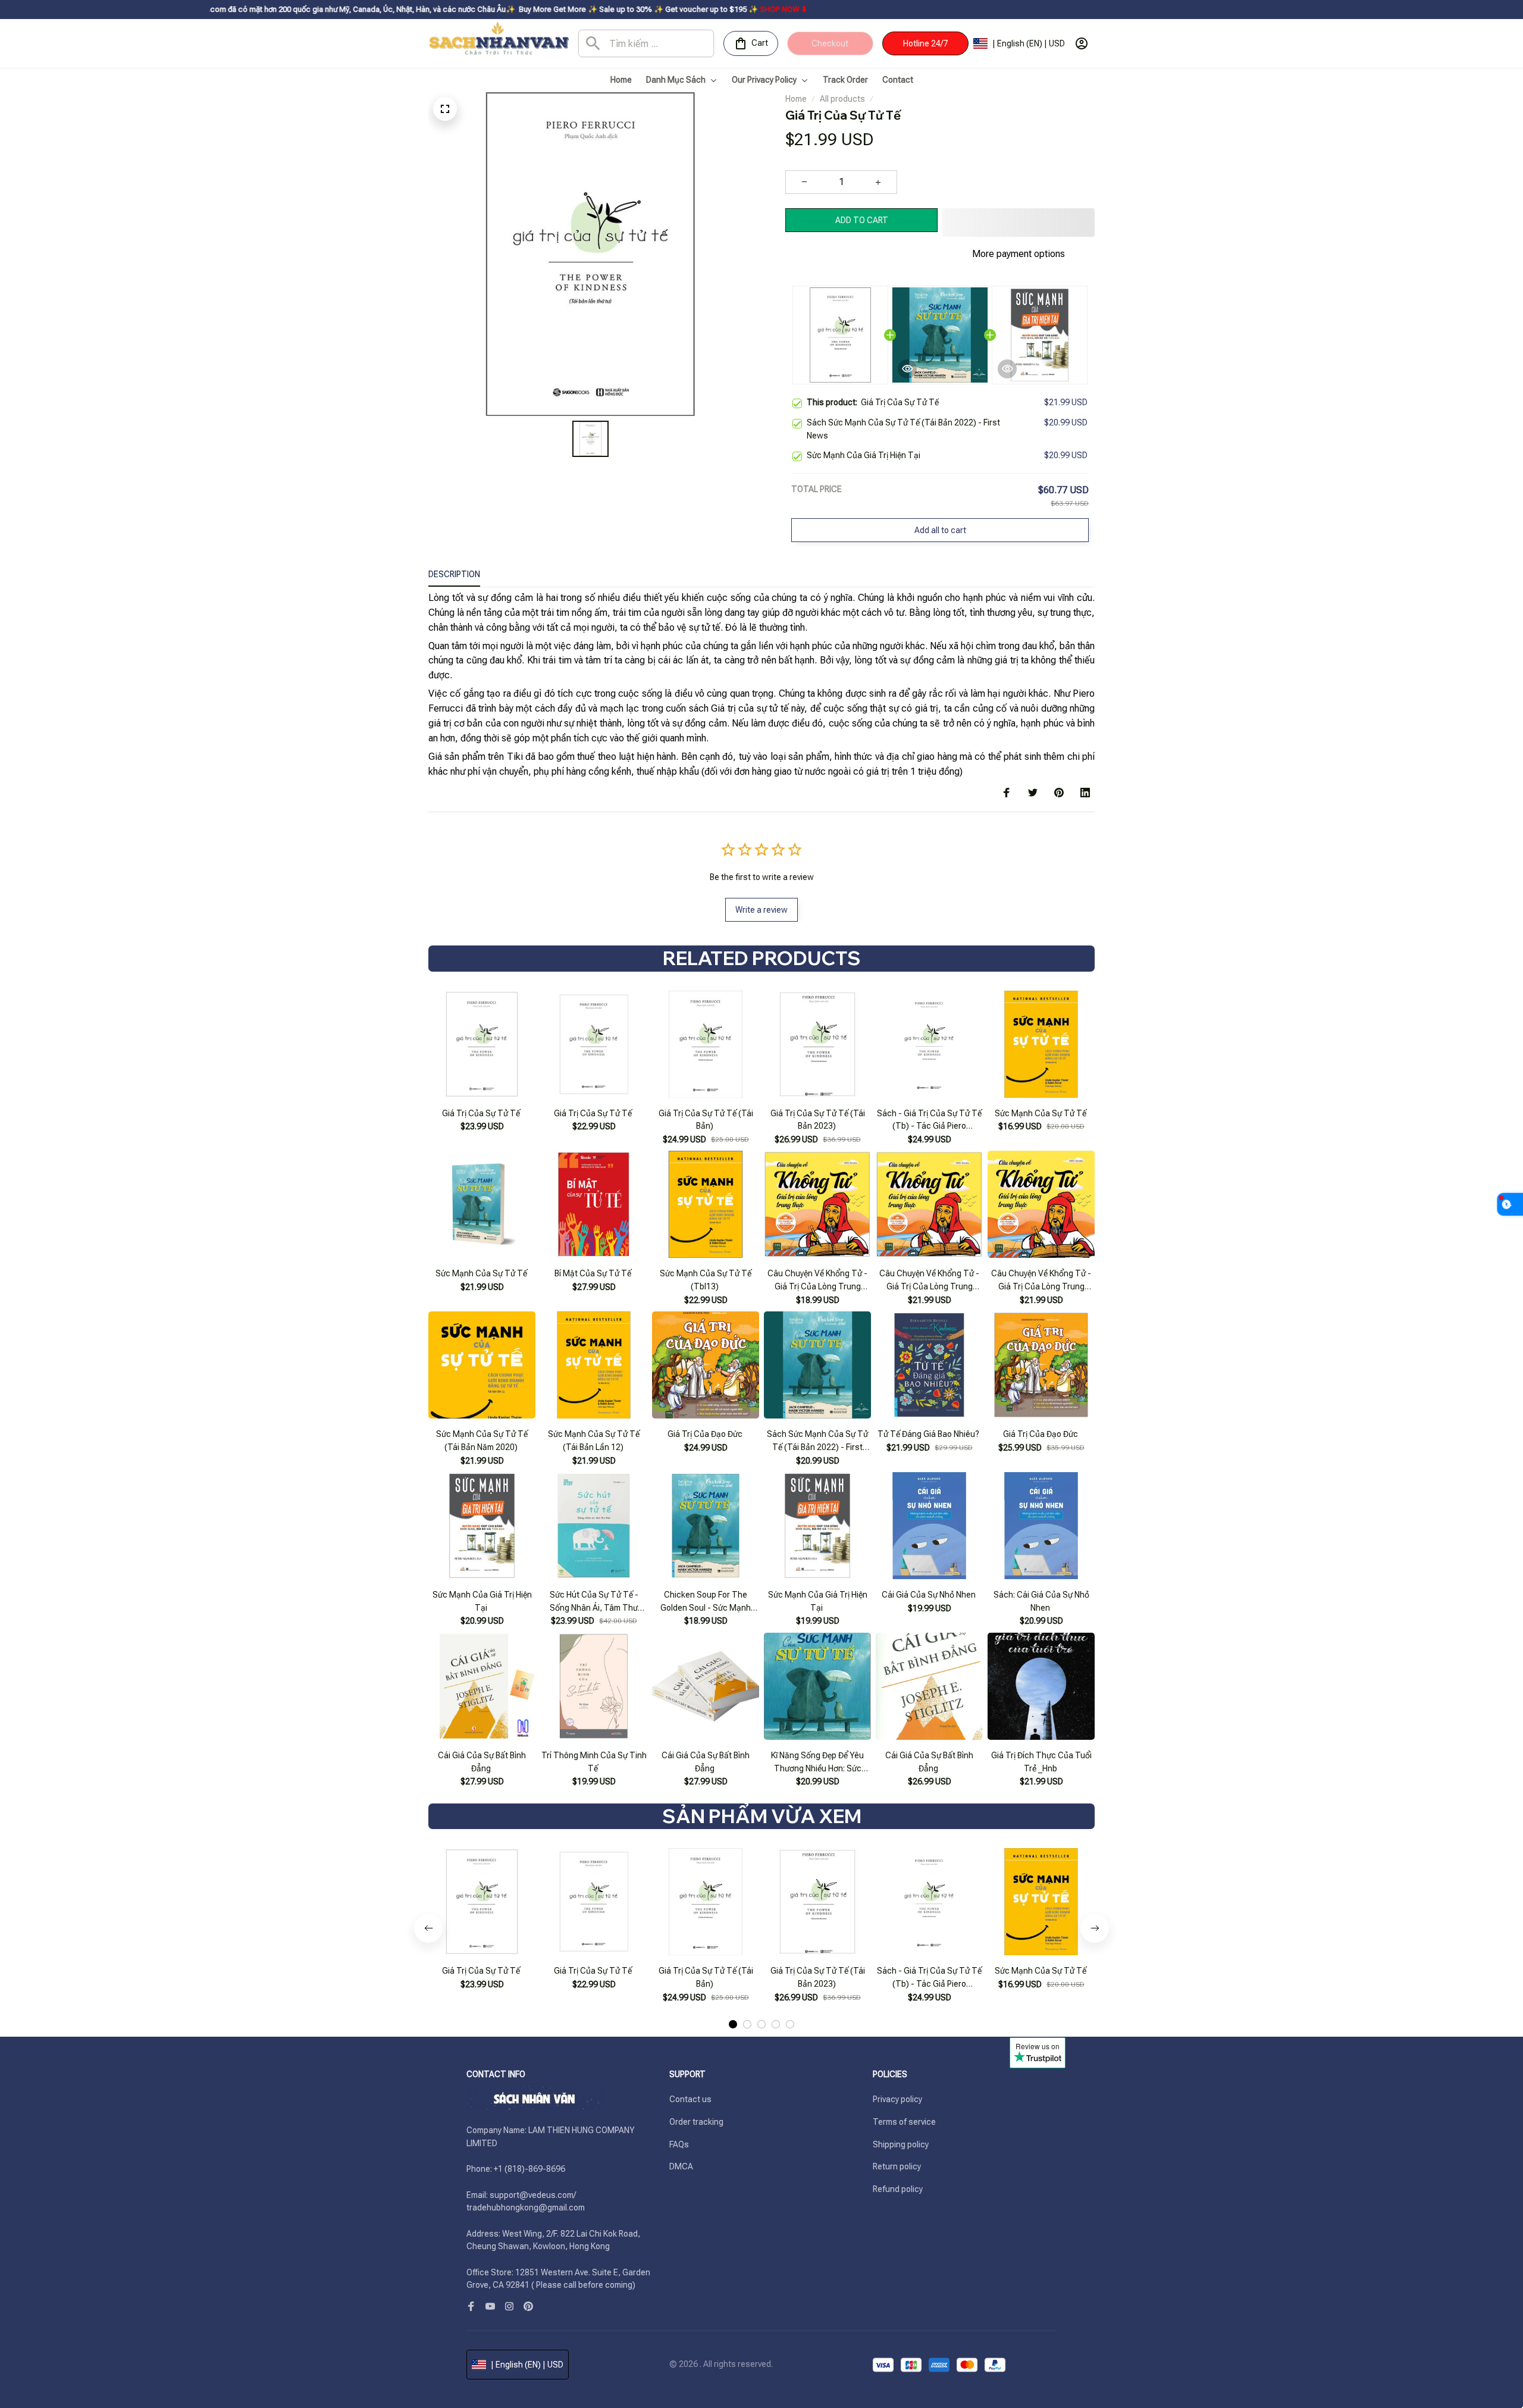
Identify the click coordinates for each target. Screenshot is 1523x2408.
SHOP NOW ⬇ (671, 9)
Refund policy (898, 2189)
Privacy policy (897, 2099)
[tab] (733, 1995)
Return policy (897, 2166)
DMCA (681, 2166)
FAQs (679, 2144)
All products (842, 99)
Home (796, 99)
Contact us (690, 2099)
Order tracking (696, 2122)
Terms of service (904, 2122)
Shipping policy (901, 2144)
